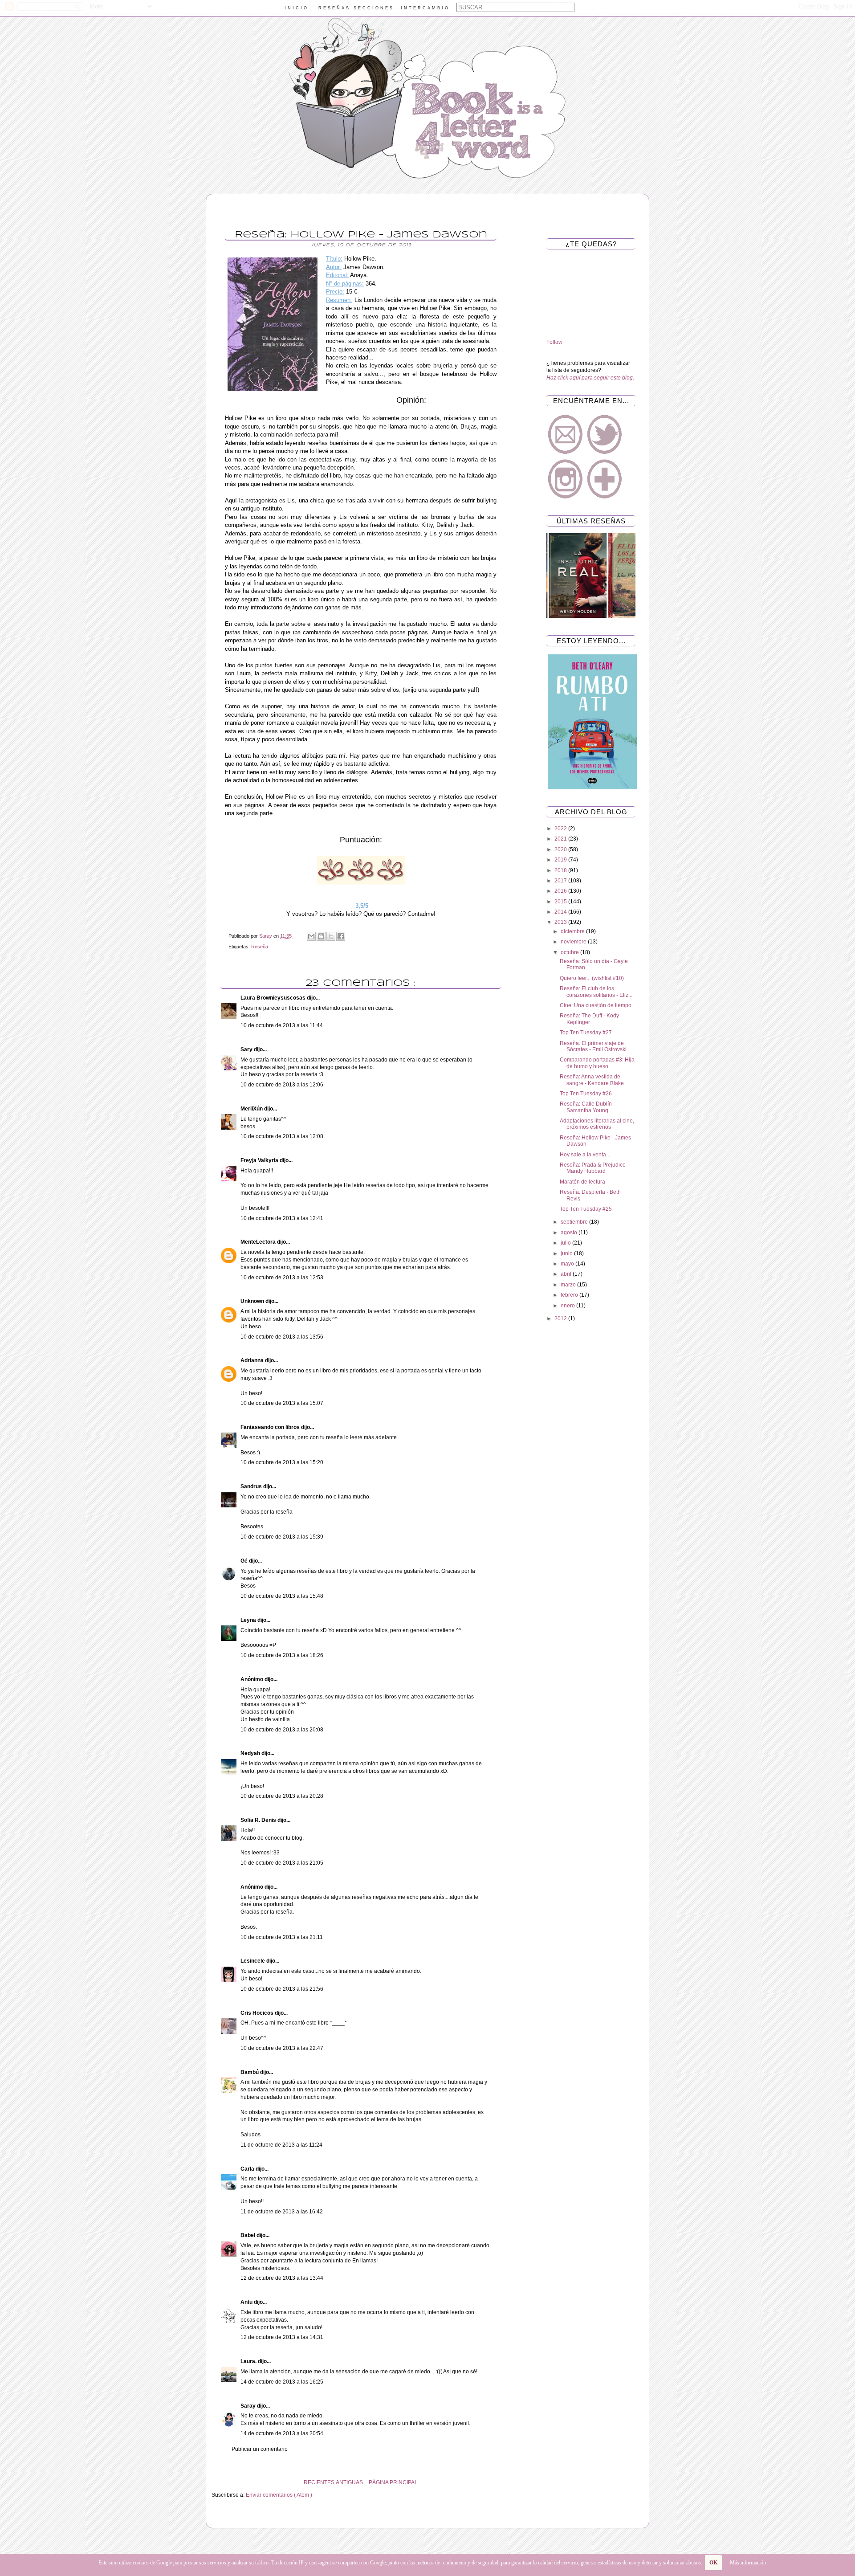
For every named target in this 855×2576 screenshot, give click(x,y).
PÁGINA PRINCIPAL (393, 2482)
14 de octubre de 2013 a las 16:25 (282, 2382)
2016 (561, 891)
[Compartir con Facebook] (341, 936)
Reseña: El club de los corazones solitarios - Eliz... (596, 992)
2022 (561, 829)
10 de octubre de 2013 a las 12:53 (282, 1278)
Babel (248, 2235)
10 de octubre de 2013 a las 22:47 (282, 2048)
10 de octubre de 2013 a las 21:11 (282, 1937)
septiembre (575, 1222)
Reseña (260, 947)
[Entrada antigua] (214, 2482)
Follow (554, 342)
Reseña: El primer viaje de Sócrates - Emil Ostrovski (593, 1046)
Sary (247, 1049)
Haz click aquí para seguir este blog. (590, 378)
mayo (568, 1264)
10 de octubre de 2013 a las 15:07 (282, 1403)
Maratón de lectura (582, 1182)
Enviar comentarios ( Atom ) (279, 2495)
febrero (570, 1295)
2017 (561, 881)
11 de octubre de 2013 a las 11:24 (281, 2145)
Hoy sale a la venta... (585, 1155)
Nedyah (251, 1753)
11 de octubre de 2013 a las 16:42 (282, 2212)
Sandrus (252, 1486)
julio (566, 1243)
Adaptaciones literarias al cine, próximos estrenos (597, 1124)
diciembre (573, 931)
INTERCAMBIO (425, 8)
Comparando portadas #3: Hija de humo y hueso (597, 1063)
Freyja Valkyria (260, 1160)
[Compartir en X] (331, 936)
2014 (561, 912)
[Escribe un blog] (321, 936)
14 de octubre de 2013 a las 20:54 (282, 2433)
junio (567, 1253)
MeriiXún (252, 1109)
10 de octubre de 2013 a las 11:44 (282, 1025)
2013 (561, 922)
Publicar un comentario (260, 2449)
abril (567, 1274)
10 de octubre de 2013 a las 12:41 (282, 1218)
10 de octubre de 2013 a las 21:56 (282, 1989)
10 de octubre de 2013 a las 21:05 (282, 1863)
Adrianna (253, 1360)
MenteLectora (259, 1242)
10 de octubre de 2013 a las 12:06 (282, 1085)
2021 (561, 839)
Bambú (250, 2072)
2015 (561, 902)
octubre (570, 952)
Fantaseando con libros (271, 1427)
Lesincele (253, 1961)
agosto (570, 1233)
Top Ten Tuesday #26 (586, 1094)
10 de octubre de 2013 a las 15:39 (282, 1537)
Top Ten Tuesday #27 (586, 1033)
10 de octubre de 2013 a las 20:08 (282, 1730)
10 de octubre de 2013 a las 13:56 (282, 1337)
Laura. (249, 2361)
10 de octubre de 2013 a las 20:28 (282, 1796)
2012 (561, 1319)
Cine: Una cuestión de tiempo (596, 1005)
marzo (569, 1285)
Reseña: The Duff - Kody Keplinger (589, 1019)
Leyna (249, 1620)
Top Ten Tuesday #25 (586, 1209)
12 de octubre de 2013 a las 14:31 (282, 2337)
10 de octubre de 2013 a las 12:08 (282, 1136)
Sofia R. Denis (259, 1820)
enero (568, 1306)
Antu (247, 2302)
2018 (561, 870)
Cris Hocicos (258, 2013)
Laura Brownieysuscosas (274, 998)
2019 (561, 860)
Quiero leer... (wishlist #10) (592, 978)
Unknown (253, 1301)
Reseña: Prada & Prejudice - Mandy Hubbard (594, 1168)
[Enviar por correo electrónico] (311, 936)
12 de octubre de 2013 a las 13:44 (282, 2278)
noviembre (574, 942)
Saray (249, 2406)
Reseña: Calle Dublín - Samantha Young (587, 1107)
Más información (748, 2563)
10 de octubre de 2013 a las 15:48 (282, 1596)
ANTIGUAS (349, 2482)
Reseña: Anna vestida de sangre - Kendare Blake (592, 1080)
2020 (561, 849)
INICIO (297, 8)
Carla (248, 2169)
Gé (245, 1561)
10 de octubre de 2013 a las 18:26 (282, 1655)
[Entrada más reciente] (508, 2482)
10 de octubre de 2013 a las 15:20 (282, 1462)
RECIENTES (319, 2482)
